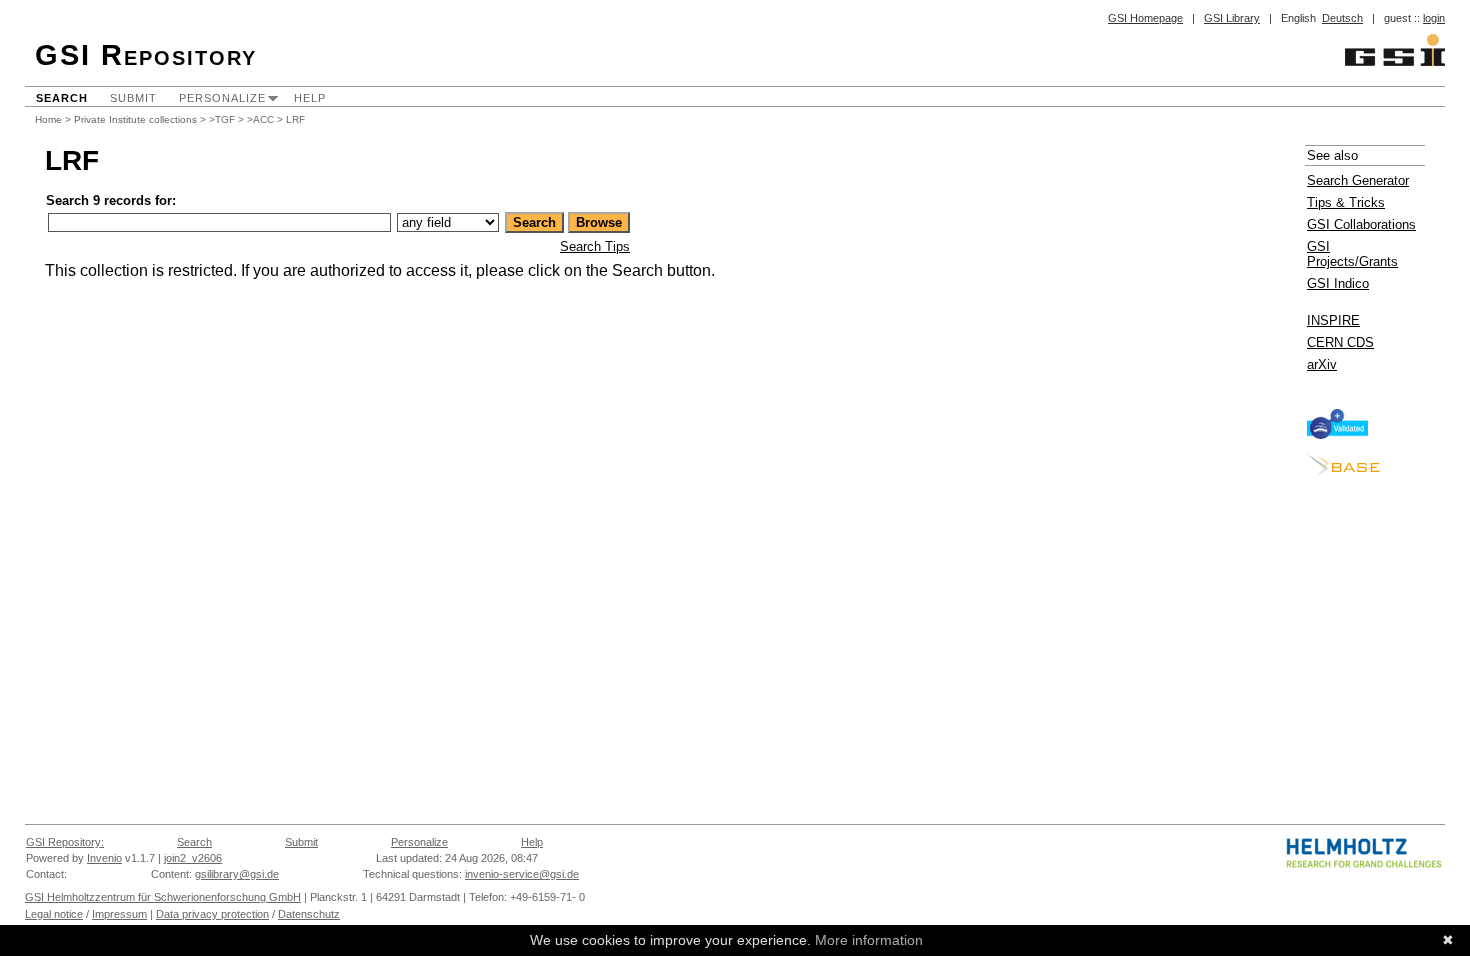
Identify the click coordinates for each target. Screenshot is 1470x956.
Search (62, 98)
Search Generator (1358, 180)
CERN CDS (1340, 342)
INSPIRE (1333, 320)
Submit (133, 98)
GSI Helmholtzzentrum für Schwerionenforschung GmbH (163, 897)
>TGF (222, 119)
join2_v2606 (193, 858)
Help (310, 98)
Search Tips (595, 246)
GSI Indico (1338, 283)
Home (48, 119)
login (1434, 18)
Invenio (104, 858)
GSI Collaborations (1361, 224)
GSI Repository (146, 55)
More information (869, 940)
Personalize (222, 98)
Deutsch (1342, 18)
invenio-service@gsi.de (522, 874)
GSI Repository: (65, 842)
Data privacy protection (212, 914)
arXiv (1322, 364)
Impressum (119, 914)
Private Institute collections (135, 119)
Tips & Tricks (1346, 202)
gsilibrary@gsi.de (237, 874)
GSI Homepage (1145, 18)
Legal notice (54, 914)
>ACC (260, 119)
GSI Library (1232, 18)
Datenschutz (309, 914)
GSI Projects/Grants (1352, 254)
